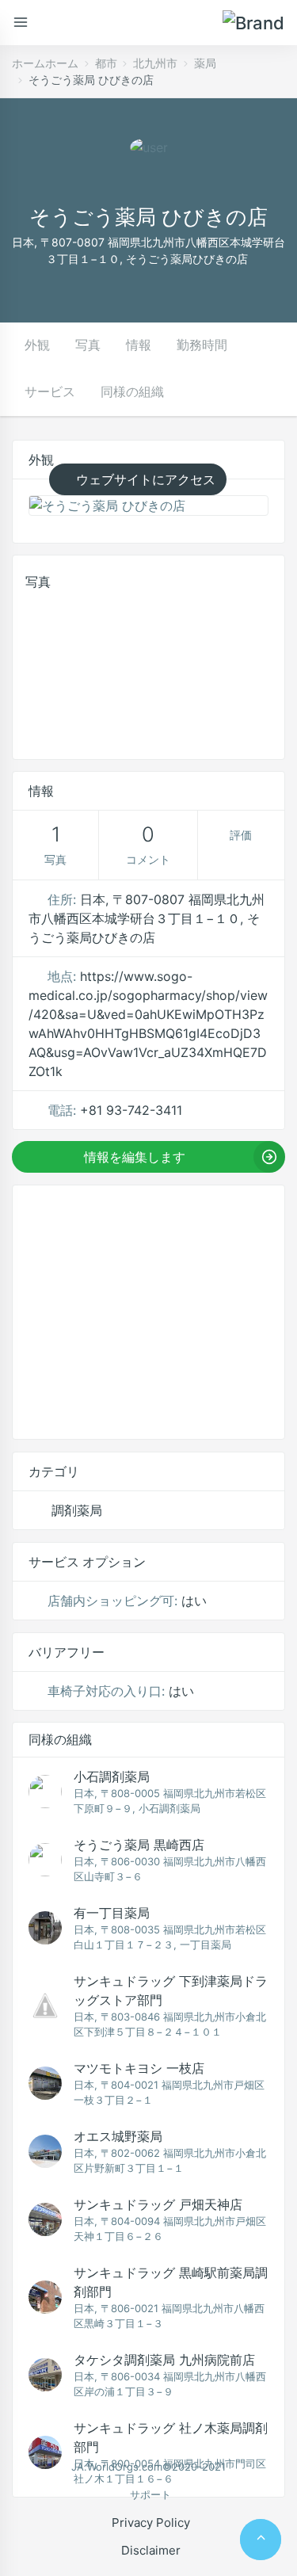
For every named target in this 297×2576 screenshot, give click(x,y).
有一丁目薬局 (112, 1913)
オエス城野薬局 (118, 2136)
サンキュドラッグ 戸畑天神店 (158, 2204)
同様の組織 (132, 391)
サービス (50, 391)
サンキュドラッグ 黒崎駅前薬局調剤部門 (171, 2282)
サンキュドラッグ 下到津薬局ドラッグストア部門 (171, 1990)
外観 (37, 345)
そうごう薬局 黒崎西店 (139, 1845)
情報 (139, 345)
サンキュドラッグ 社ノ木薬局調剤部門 (171, 2437)
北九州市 (155, 63)
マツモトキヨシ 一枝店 (139, 2068)
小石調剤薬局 (112, 1776)
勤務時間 (202, 345)
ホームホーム (45, 63)
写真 (88, 345)
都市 (106, 63)
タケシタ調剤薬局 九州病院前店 (164, 2360)
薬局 (205, 63)
